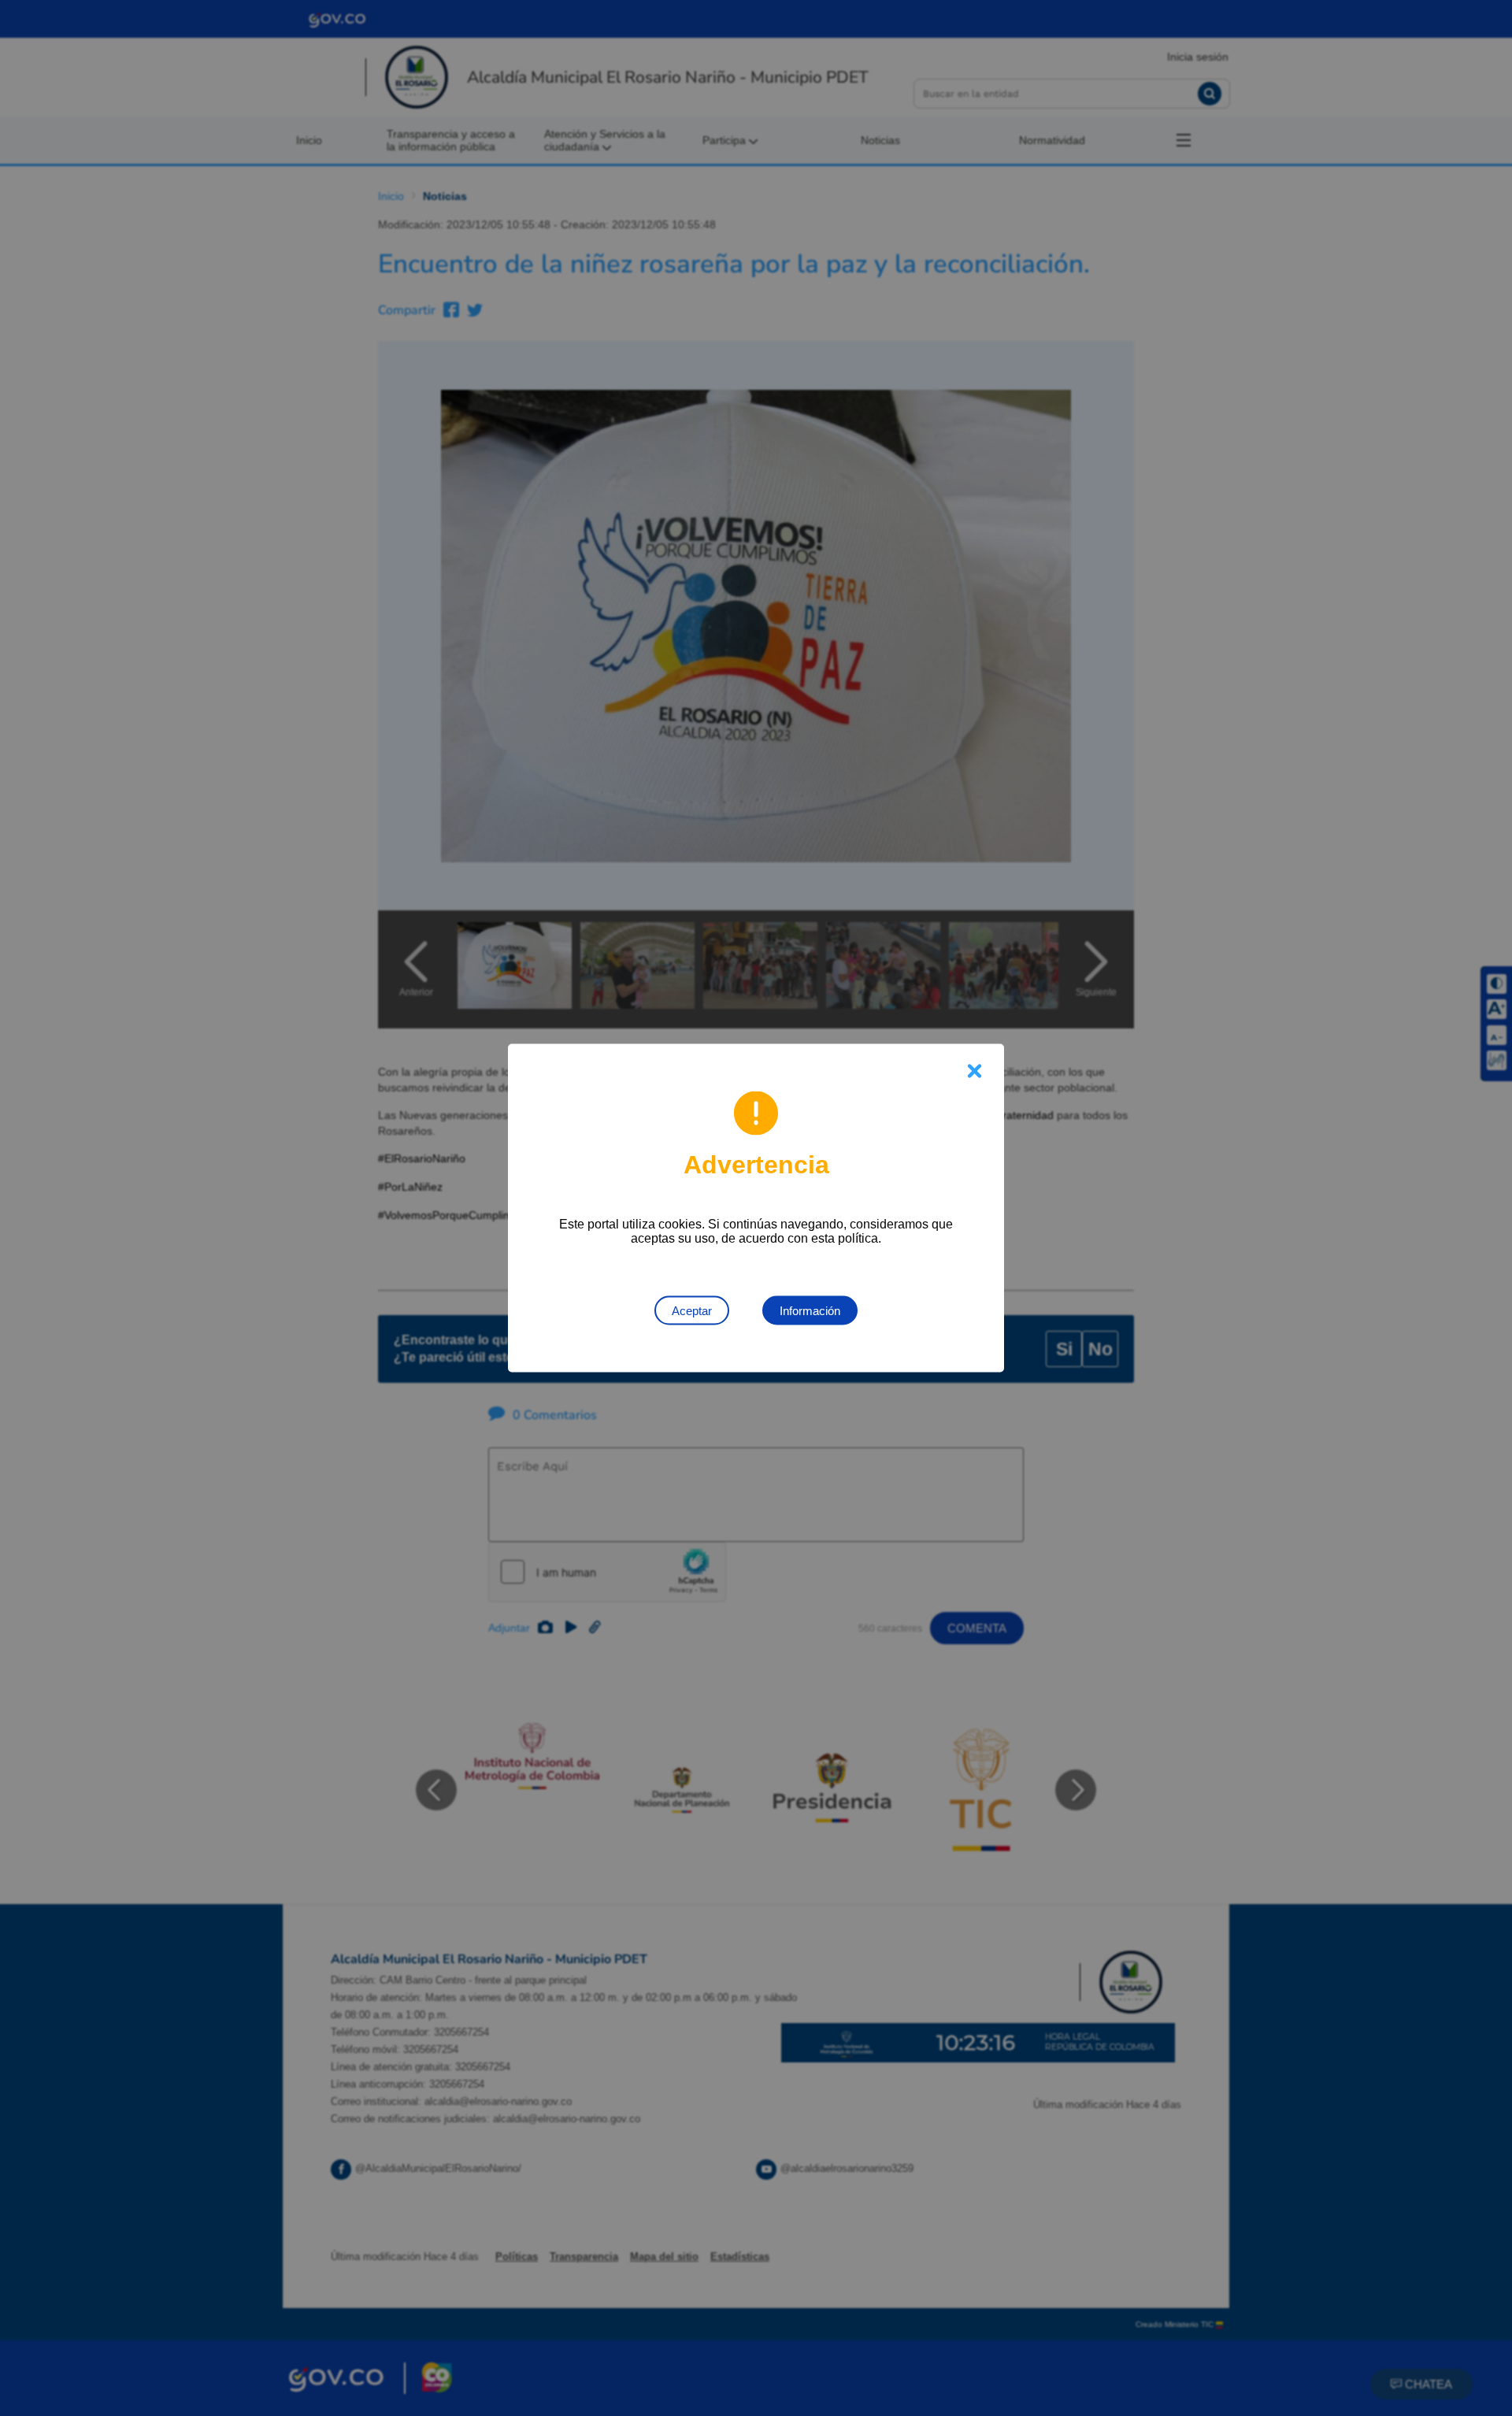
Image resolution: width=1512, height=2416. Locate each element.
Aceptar (692, 1311)
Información (810, 1311)
